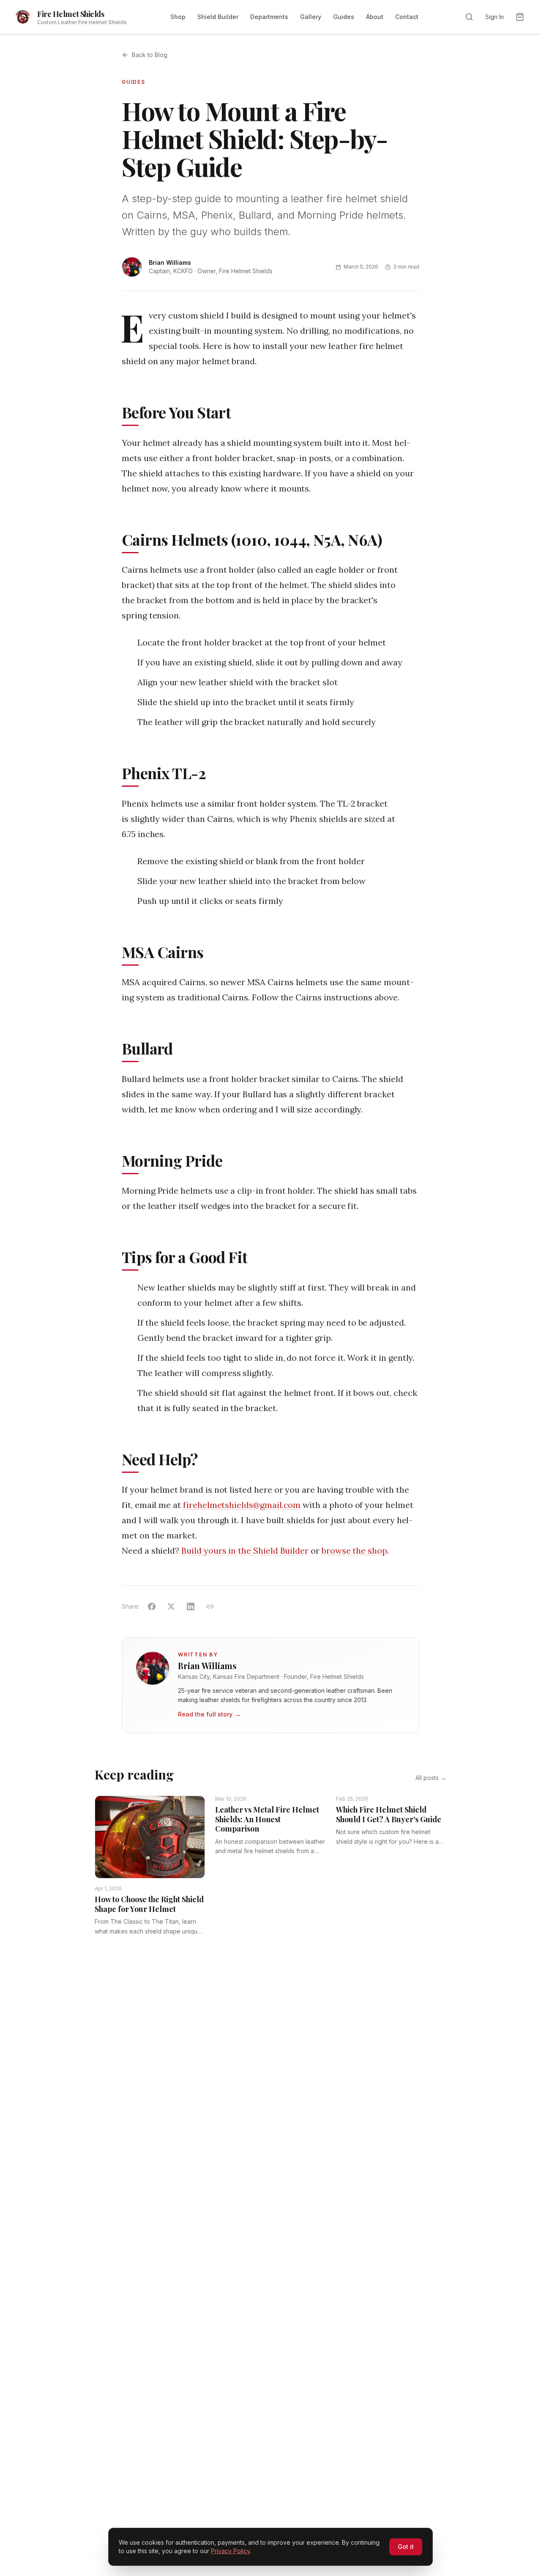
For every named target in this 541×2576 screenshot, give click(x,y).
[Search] (469, 17)
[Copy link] (210, 1607)
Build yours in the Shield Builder (245, 1550)
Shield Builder (218, 17)
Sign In (495, 17)
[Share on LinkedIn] (191, 1607)
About (375, 17)
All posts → (431, 1778)
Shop (178, 17)
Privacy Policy (230, 2551)
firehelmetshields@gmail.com (242, 1505)
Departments (269, 17)
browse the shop (354, 1550)
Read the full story (209, 1714)
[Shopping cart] (520, 17)
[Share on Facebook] (152, 1607)
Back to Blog (150, 55)
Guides (344, 17)
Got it (406, 2547)
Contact (407, 17)
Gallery (311, 17)
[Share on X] (171, 1607)
